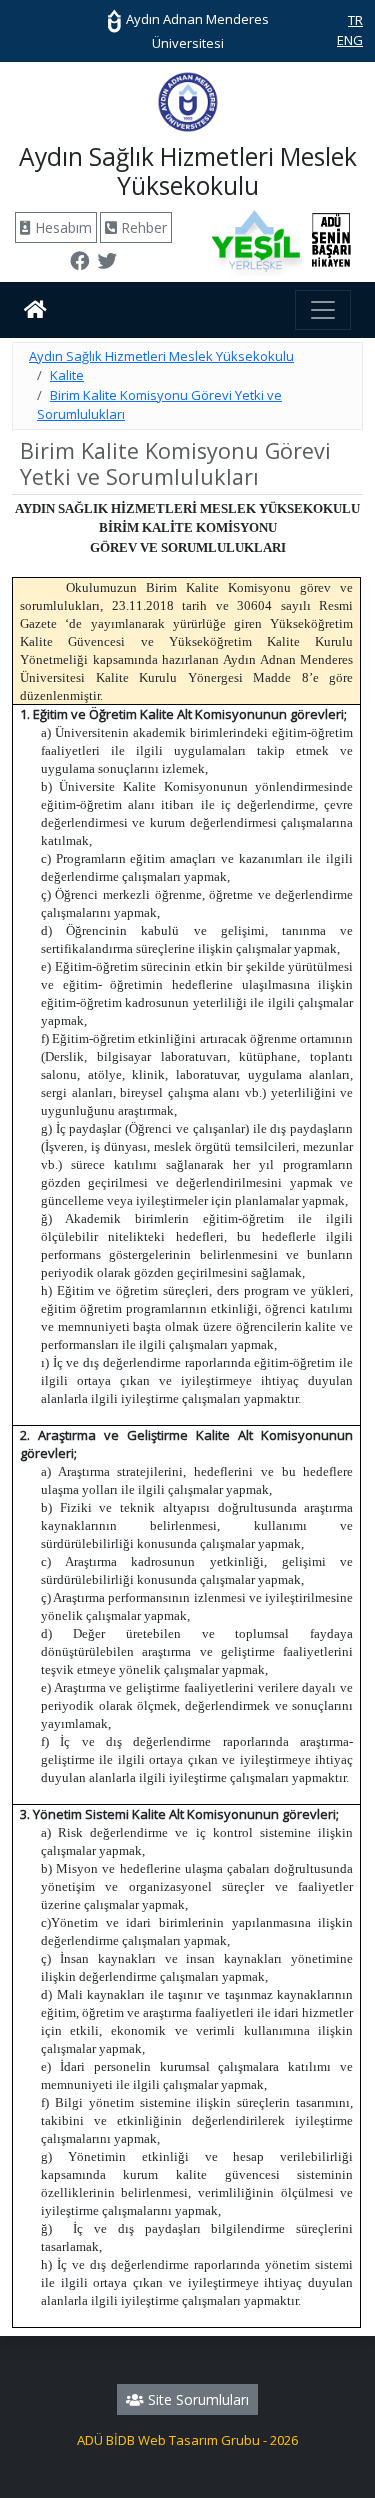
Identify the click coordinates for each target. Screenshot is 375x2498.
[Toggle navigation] (323, 310)
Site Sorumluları (196, 2399)
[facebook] (80, 263)
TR (355, 20)
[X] (107, 263)
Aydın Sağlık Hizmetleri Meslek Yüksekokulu (161, 356)
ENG (350, 40)
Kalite (67, 375)
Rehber (142, 227)
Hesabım (61, 227)
